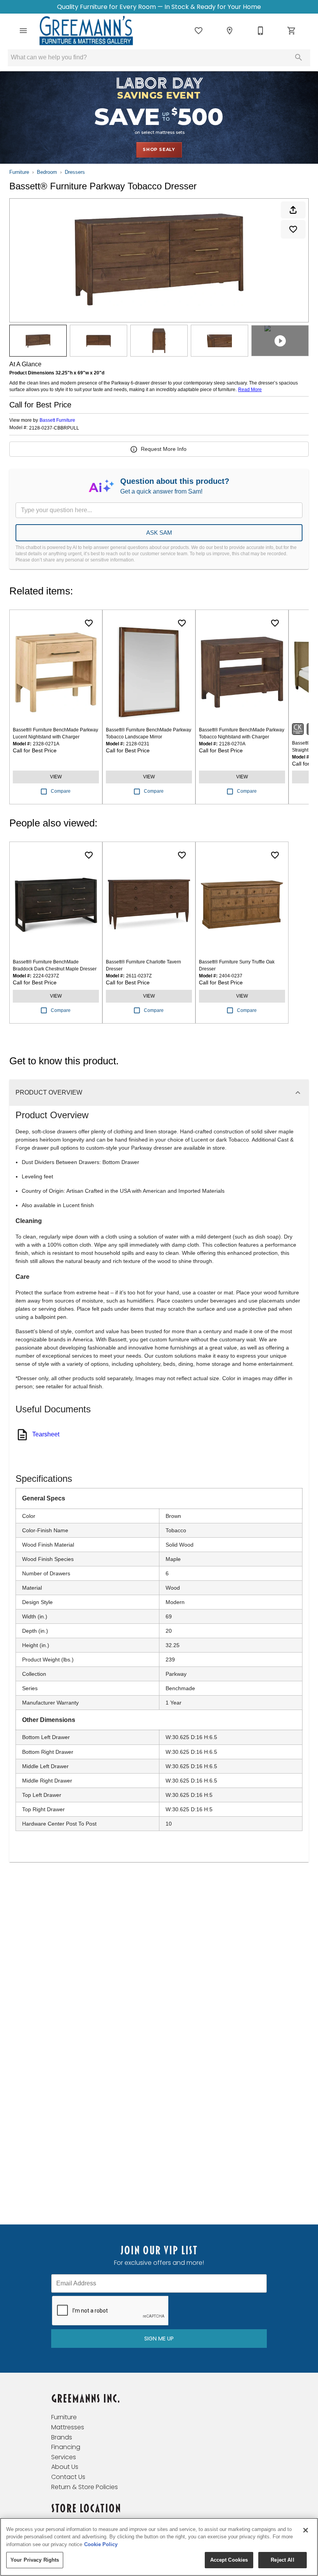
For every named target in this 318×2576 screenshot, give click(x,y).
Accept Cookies (229, 2560)
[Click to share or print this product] (293, 210)
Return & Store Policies (85, 2487)
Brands (62, 2437)
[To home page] (86, 31)
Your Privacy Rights (35, 2560)
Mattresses (68, 2427)
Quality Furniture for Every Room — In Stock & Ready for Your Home (159, 7)
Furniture (19, 172)
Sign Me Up (159, 2339)
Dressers (75, 172)
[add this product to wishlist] (293, 229)
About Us (65, 2467)
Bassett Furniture (57, 420)
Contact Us (68, 2477)
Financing (66, 2447)
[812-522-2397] (261, 31)
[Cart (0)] (292, 31)
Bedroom (47, 172)
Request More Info (164, 449)
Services (64, 2457)
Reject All (282, 2560)
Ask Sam (159, 533)
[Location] (230, 31)
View (56, 777)
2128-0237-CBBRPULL (54, 428)
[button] (23, 31)
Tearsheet (46, 1434)
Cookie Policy (101, 2544)
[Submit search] (299, 57)
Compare (61, 791)
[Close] (306, 2530)
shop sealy (159, 149)
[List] (199, 31)
